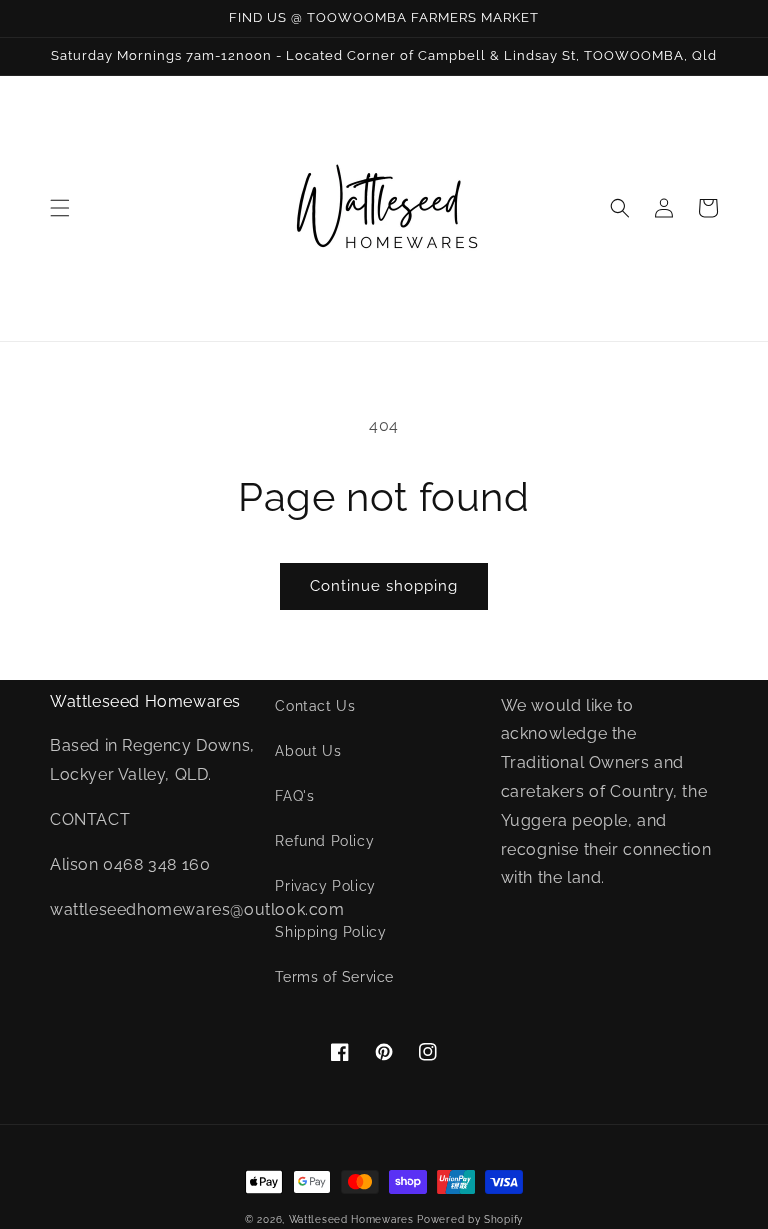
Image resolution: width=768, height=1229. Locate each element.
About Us (308, 751)
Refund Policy (324, 841)
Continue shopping (384, 586)
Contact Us (315, 706)
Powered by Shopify (470, 1219)
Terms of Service (334, 977)
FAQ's (294, 796)
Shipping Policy (330, 932)
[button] (60, 208)
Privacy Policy (325, 886)
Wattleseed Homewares (353, 1219)
